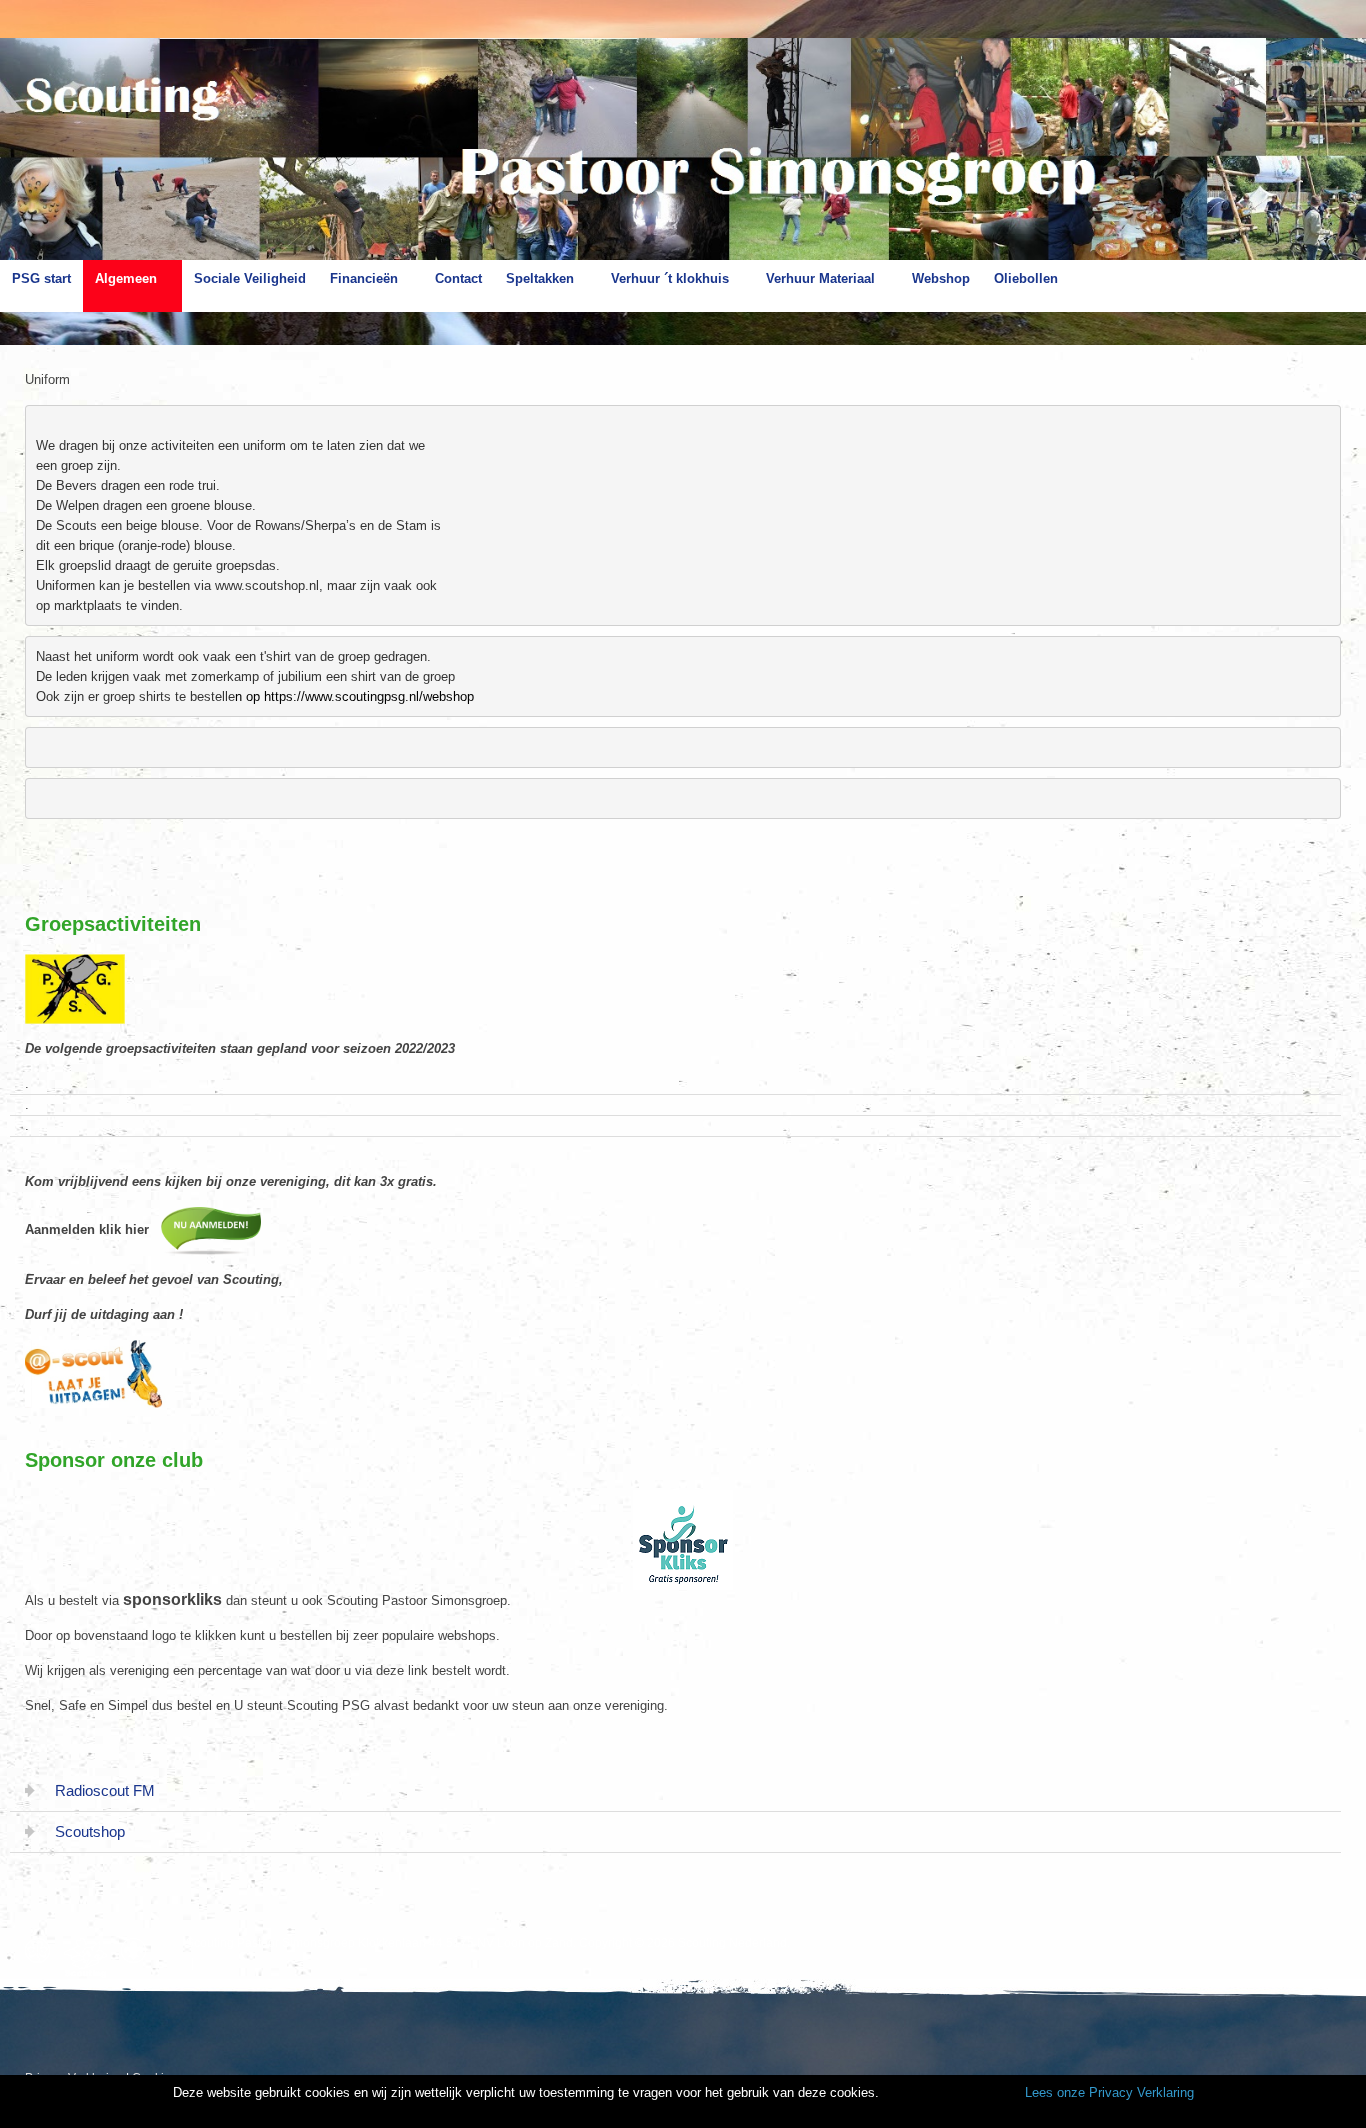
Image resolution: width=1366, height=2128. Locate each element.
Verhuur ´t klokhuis (670, 278)
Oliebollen (1026, 278)
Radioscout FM (105, 1790)
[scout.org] (138, 1950)
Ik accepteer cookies (950, 2094)
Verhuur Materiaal (820, 278)
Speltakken (540, 278)
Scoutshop (90, 1831)
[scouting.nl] (90, 1958)
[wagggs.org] (42, 1950)
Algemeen (126, 278)
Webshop (941, 278)
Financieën (364, 278)
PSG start (41, 278)
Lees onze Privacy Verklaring (1109, 2092)
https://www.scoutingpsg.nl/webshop (369, 696)
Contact (458, 278)
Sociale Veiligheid (250, 278)
